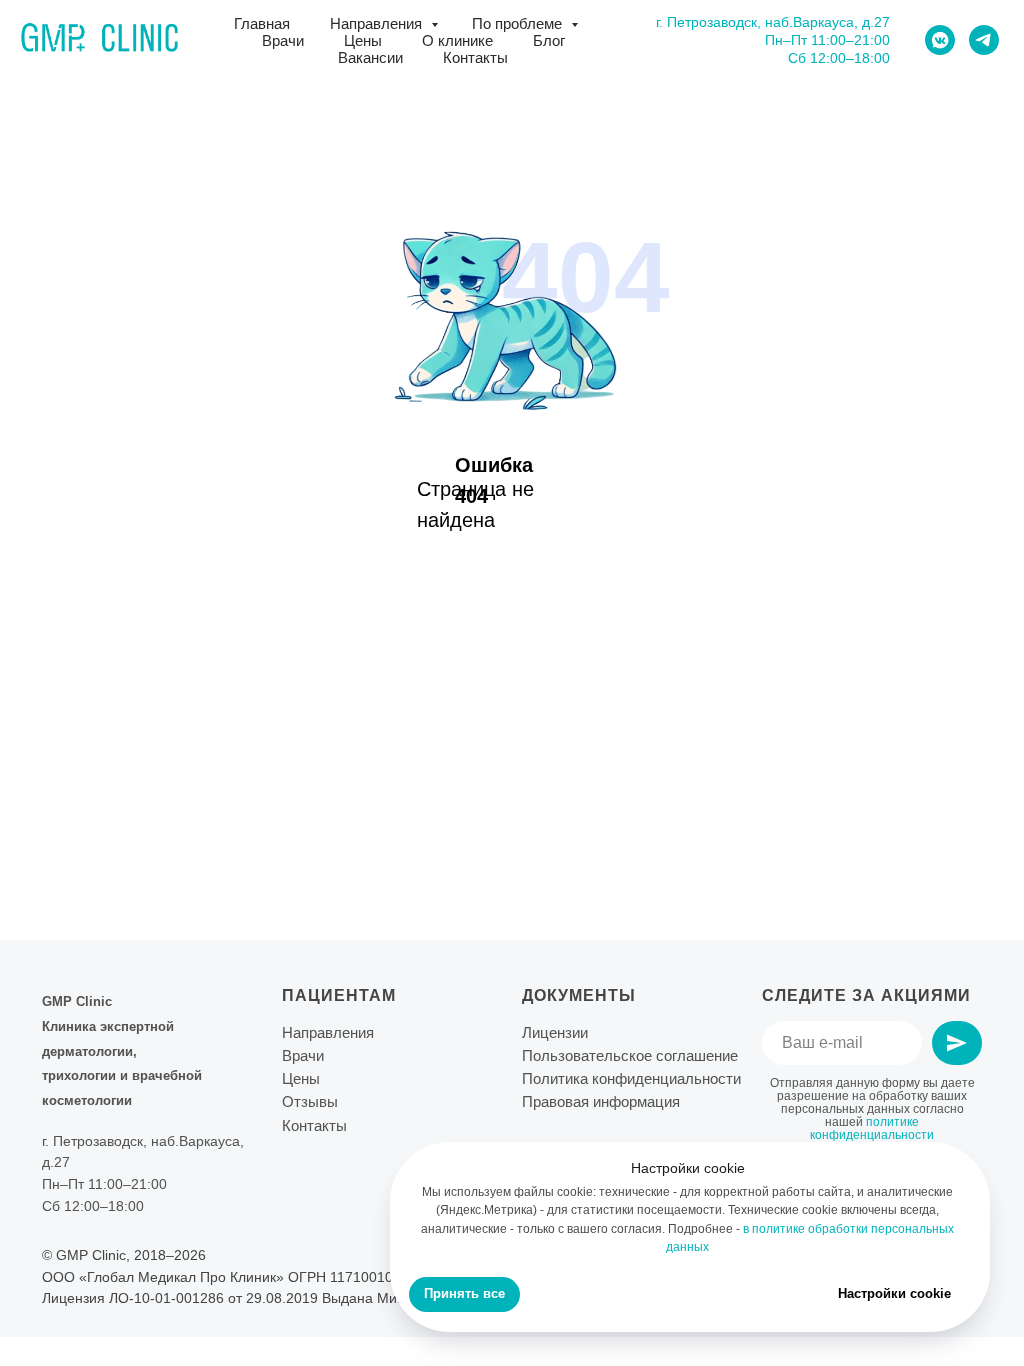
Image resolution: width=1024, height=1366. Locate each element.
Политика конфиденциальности (631, 1078)
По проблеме (519, 23)
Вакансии (370, 57)
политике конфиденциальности (872, 1128)
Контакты (475, 57)
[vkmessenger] (940, 40)
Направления (378, 23)
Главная (262, 23)
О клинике (457, 40)
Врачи (283, 40)
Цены (363, 40)
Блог (549, 40)
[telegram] (984, 40)
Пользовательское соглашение (630, 1055)
